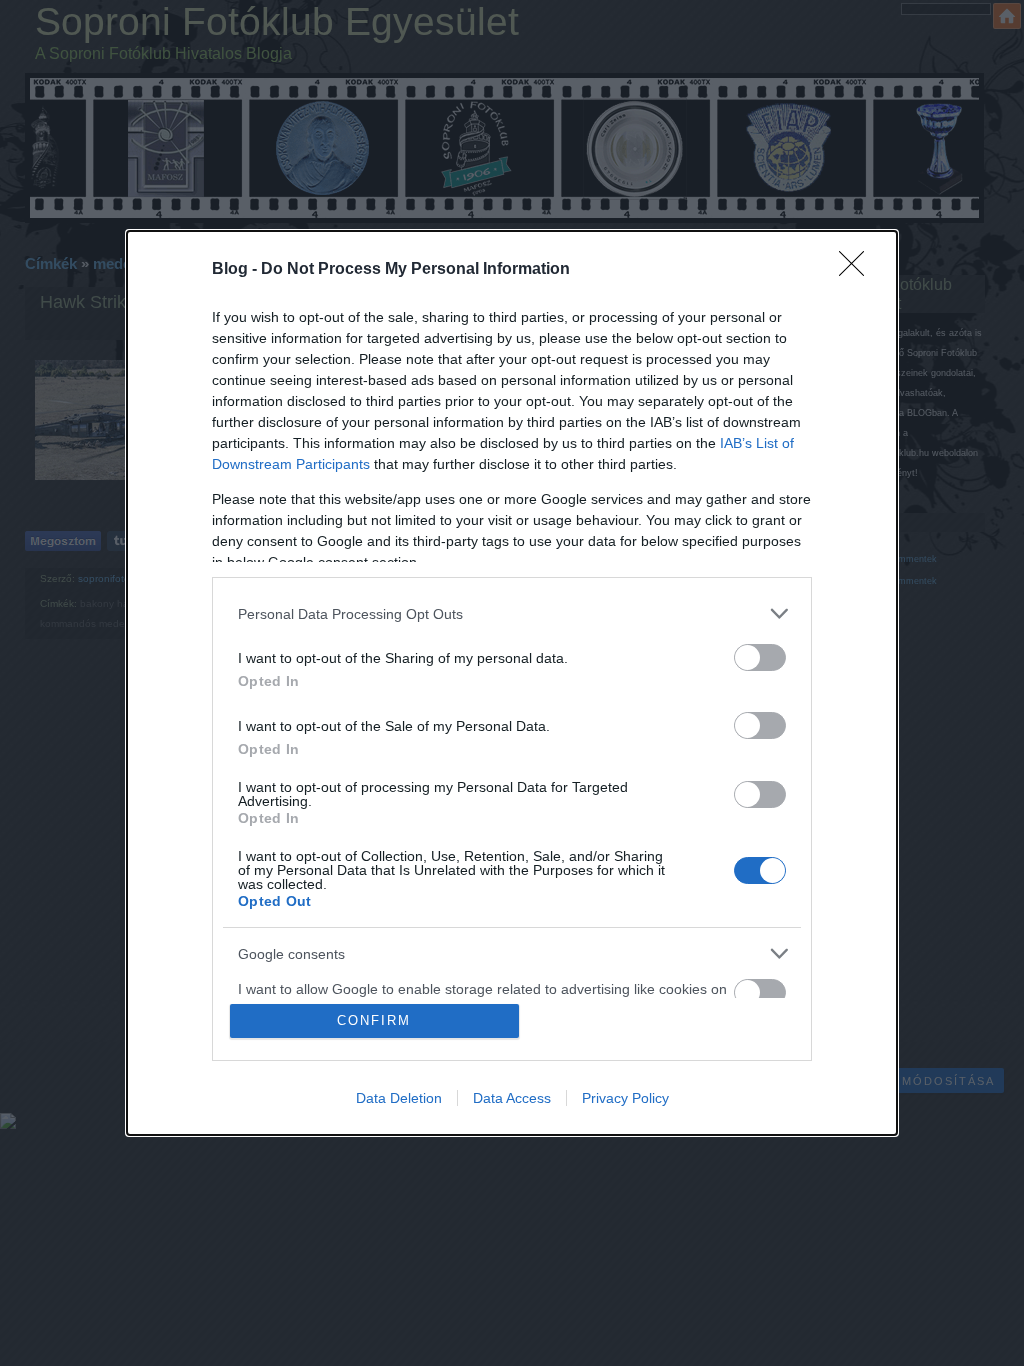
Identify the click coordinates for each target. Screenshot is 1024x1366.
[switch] (760, 657)
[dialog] (512, 683)
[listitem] (512, 613)
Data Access (512, 1098)
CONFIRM (374, 1020)
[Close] (858, 270)
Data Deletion (399, 1098)
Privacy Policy (625, 1098)
